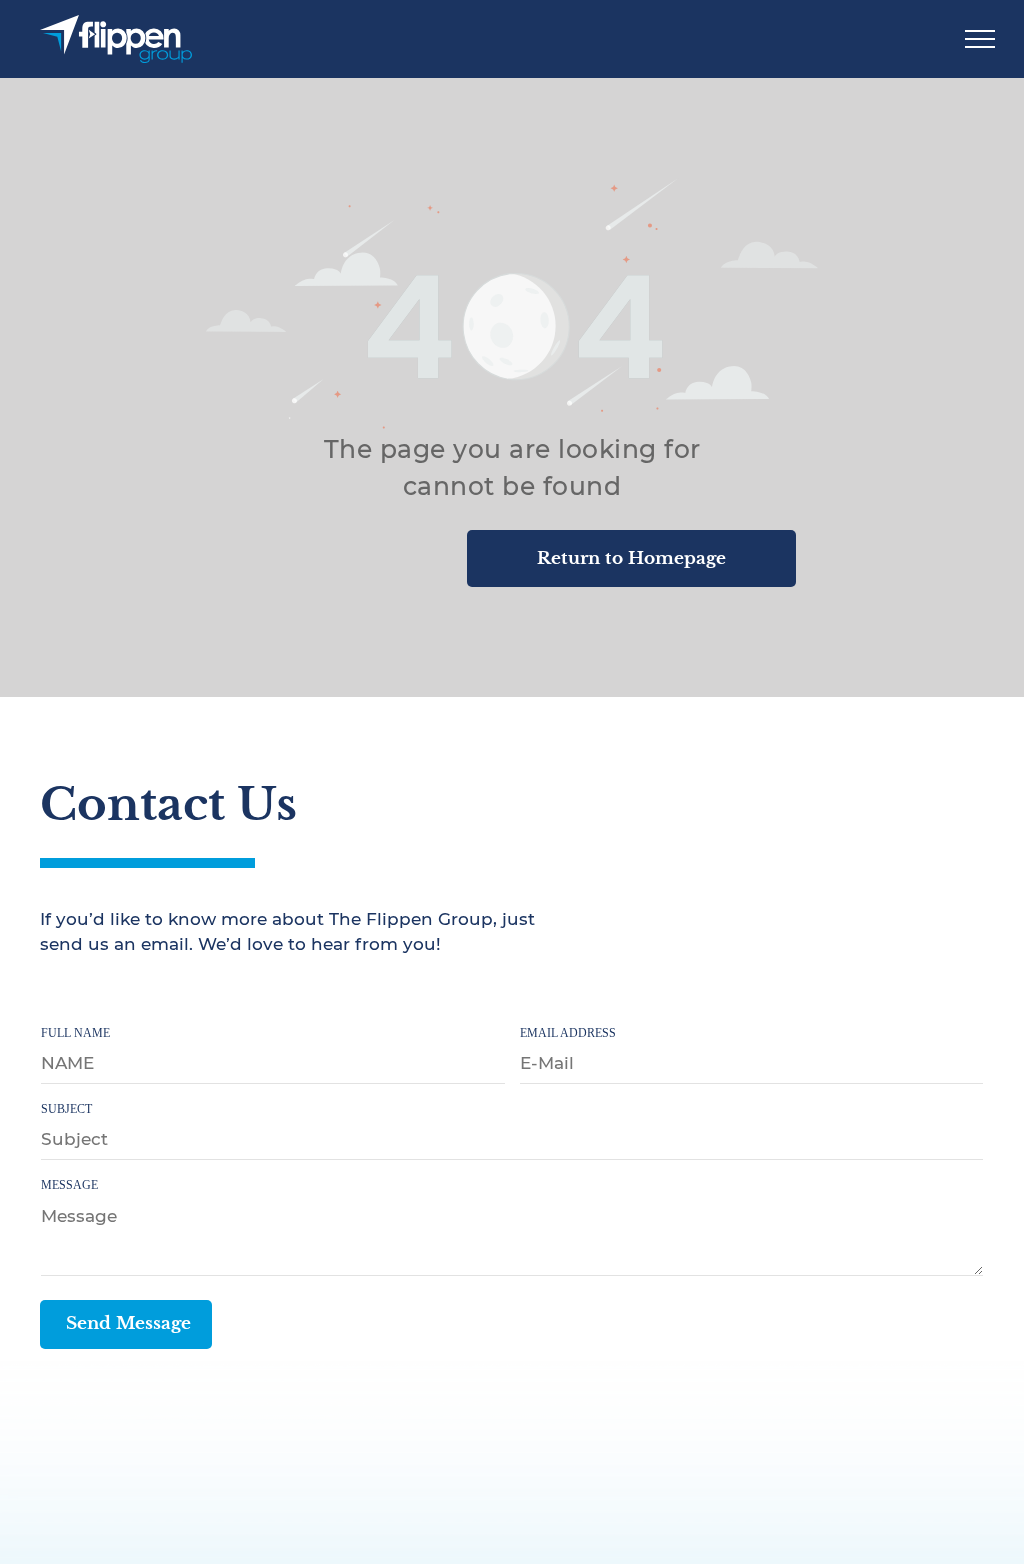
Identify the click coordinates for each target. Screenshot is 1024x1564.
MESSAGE (69, 1185)
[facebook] (53, 994)
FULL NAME (75, 1033)
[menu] (980, 39)
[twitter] (96, 994)
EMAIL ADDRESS (568, 1033)
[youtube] (139, 994)
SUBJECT (66, 1109)
